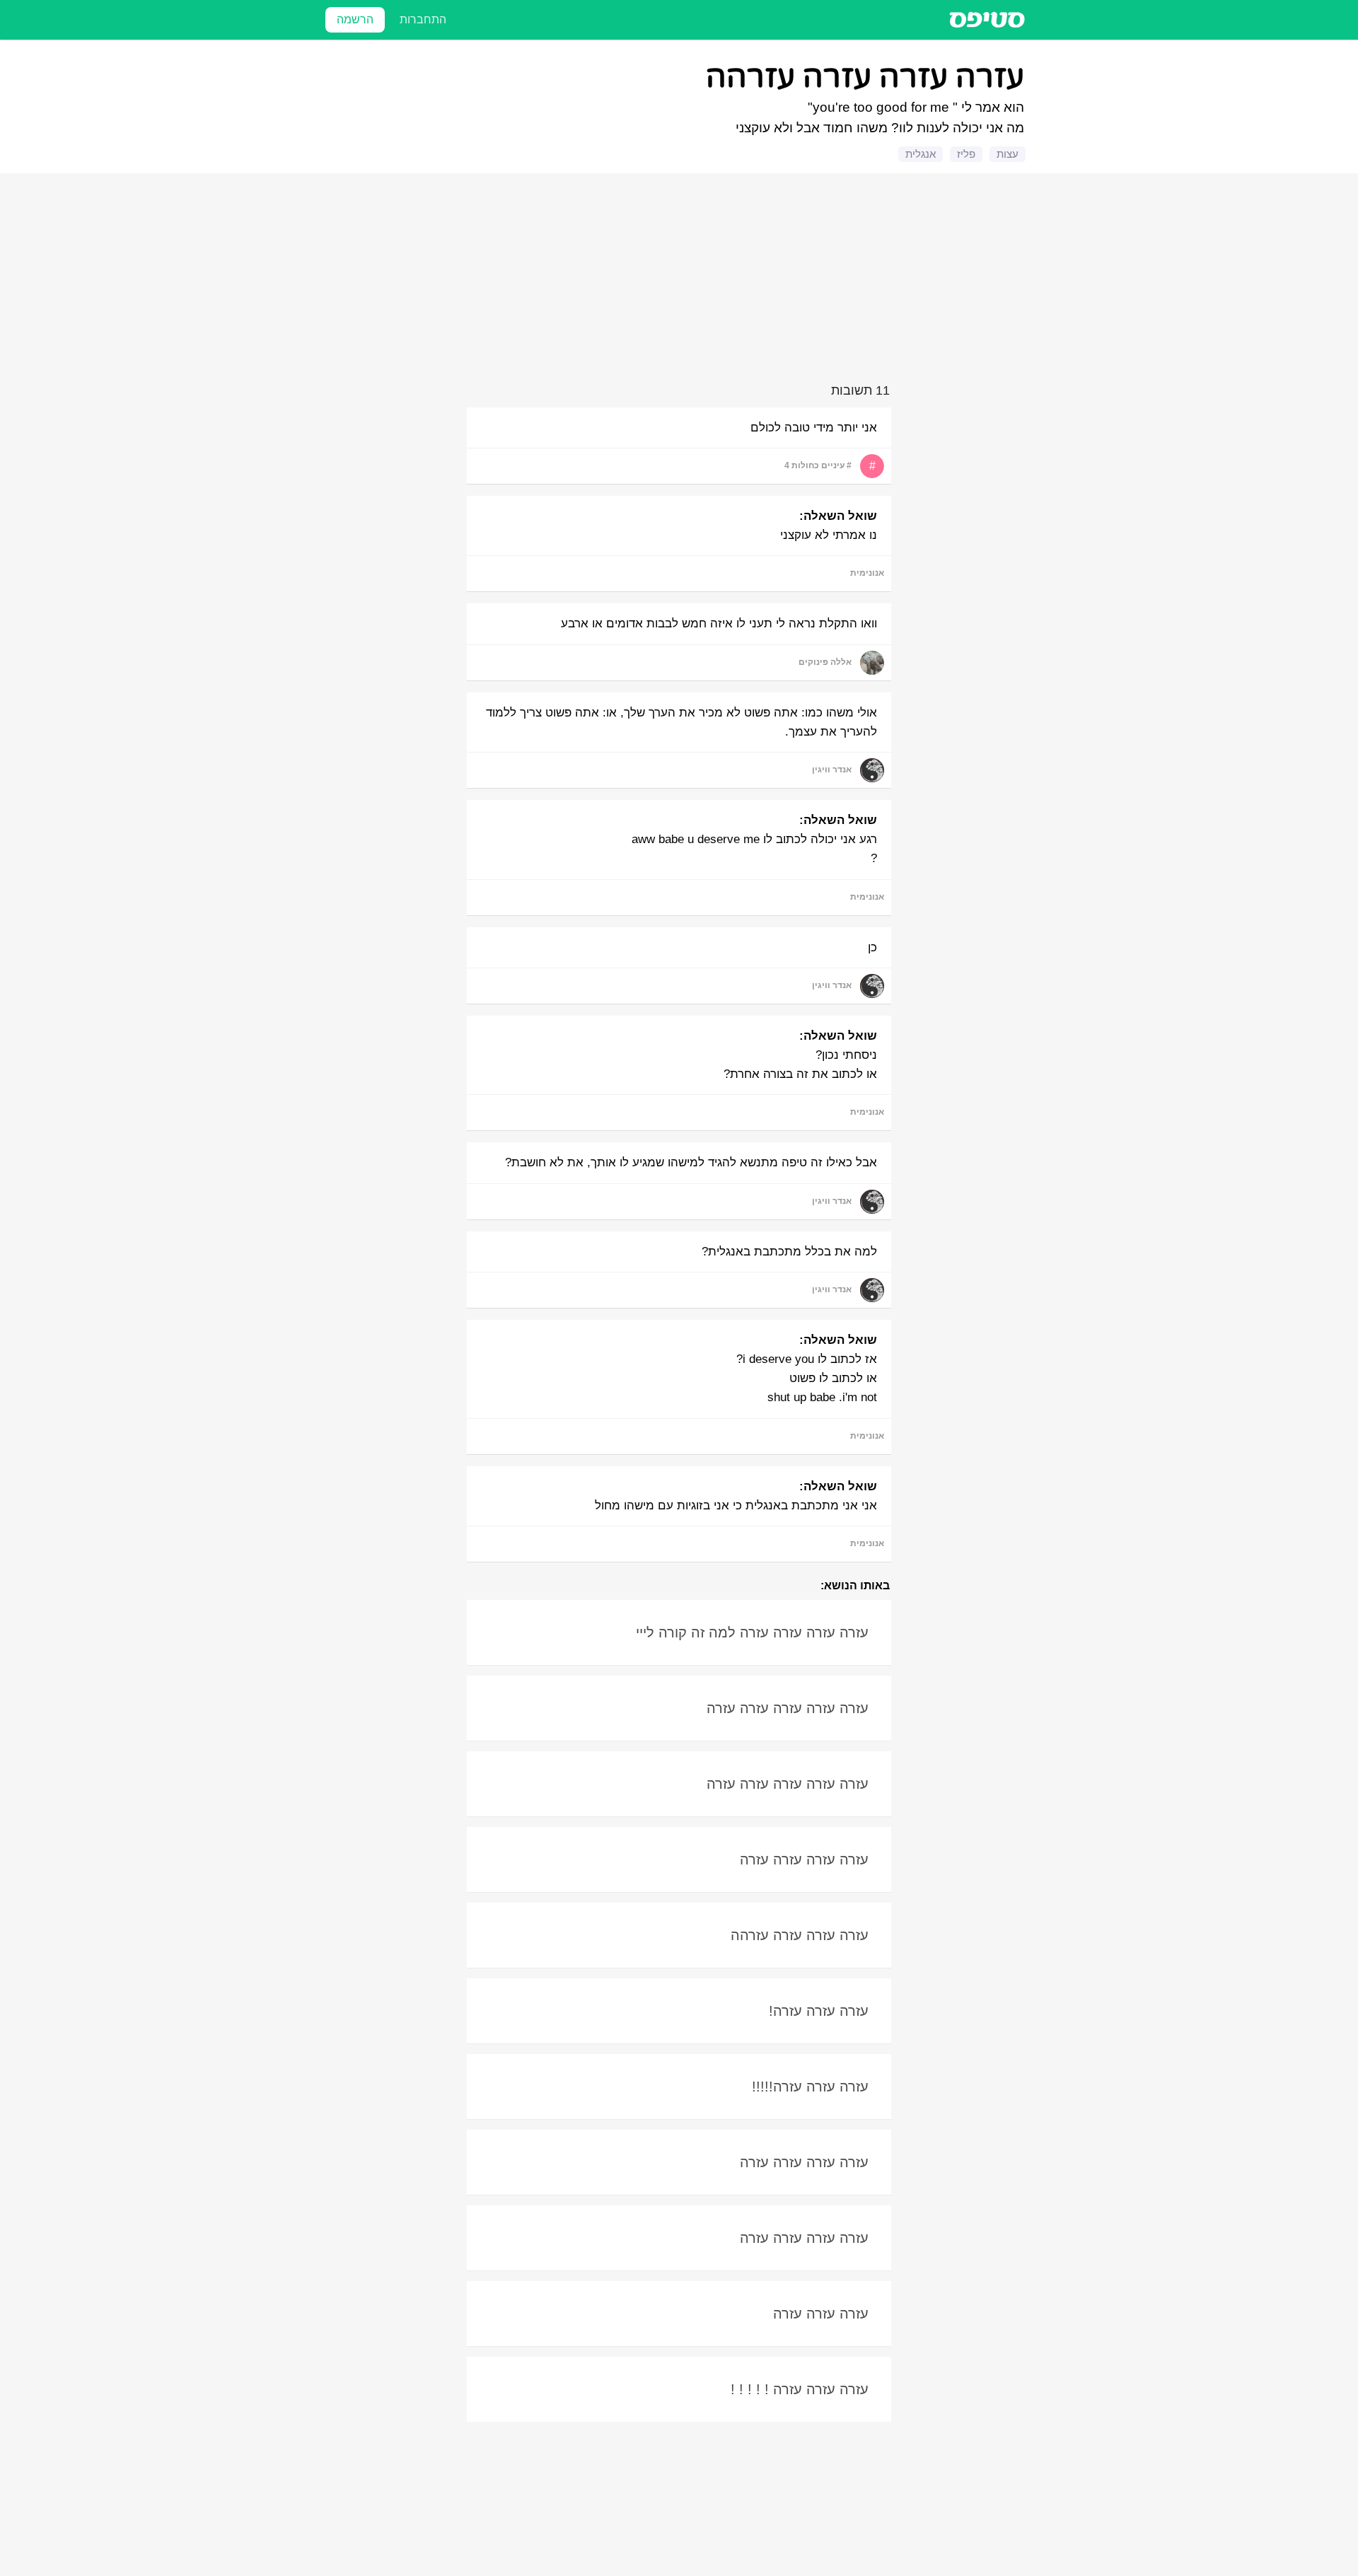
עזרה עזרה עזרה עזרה (804, 1860)
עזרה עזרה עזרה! (819, 2011)
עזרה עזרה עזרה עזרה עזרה (788, 1708)
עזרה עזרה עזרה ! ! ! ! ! (800, 2389)
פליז (966, 154)
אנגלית (921, 154)
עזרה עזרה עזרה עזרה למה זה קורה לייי (752, 1632)
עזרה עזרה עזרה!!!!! (810, 2087)
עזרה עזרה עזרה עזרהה (800, 1935)
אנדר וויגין (832, 770)
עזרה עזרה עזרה (821, 2314)
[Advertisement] (681, 281)
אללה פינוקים (825, 662)
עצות (1008, 154)
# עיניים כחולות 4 (818, 465)
